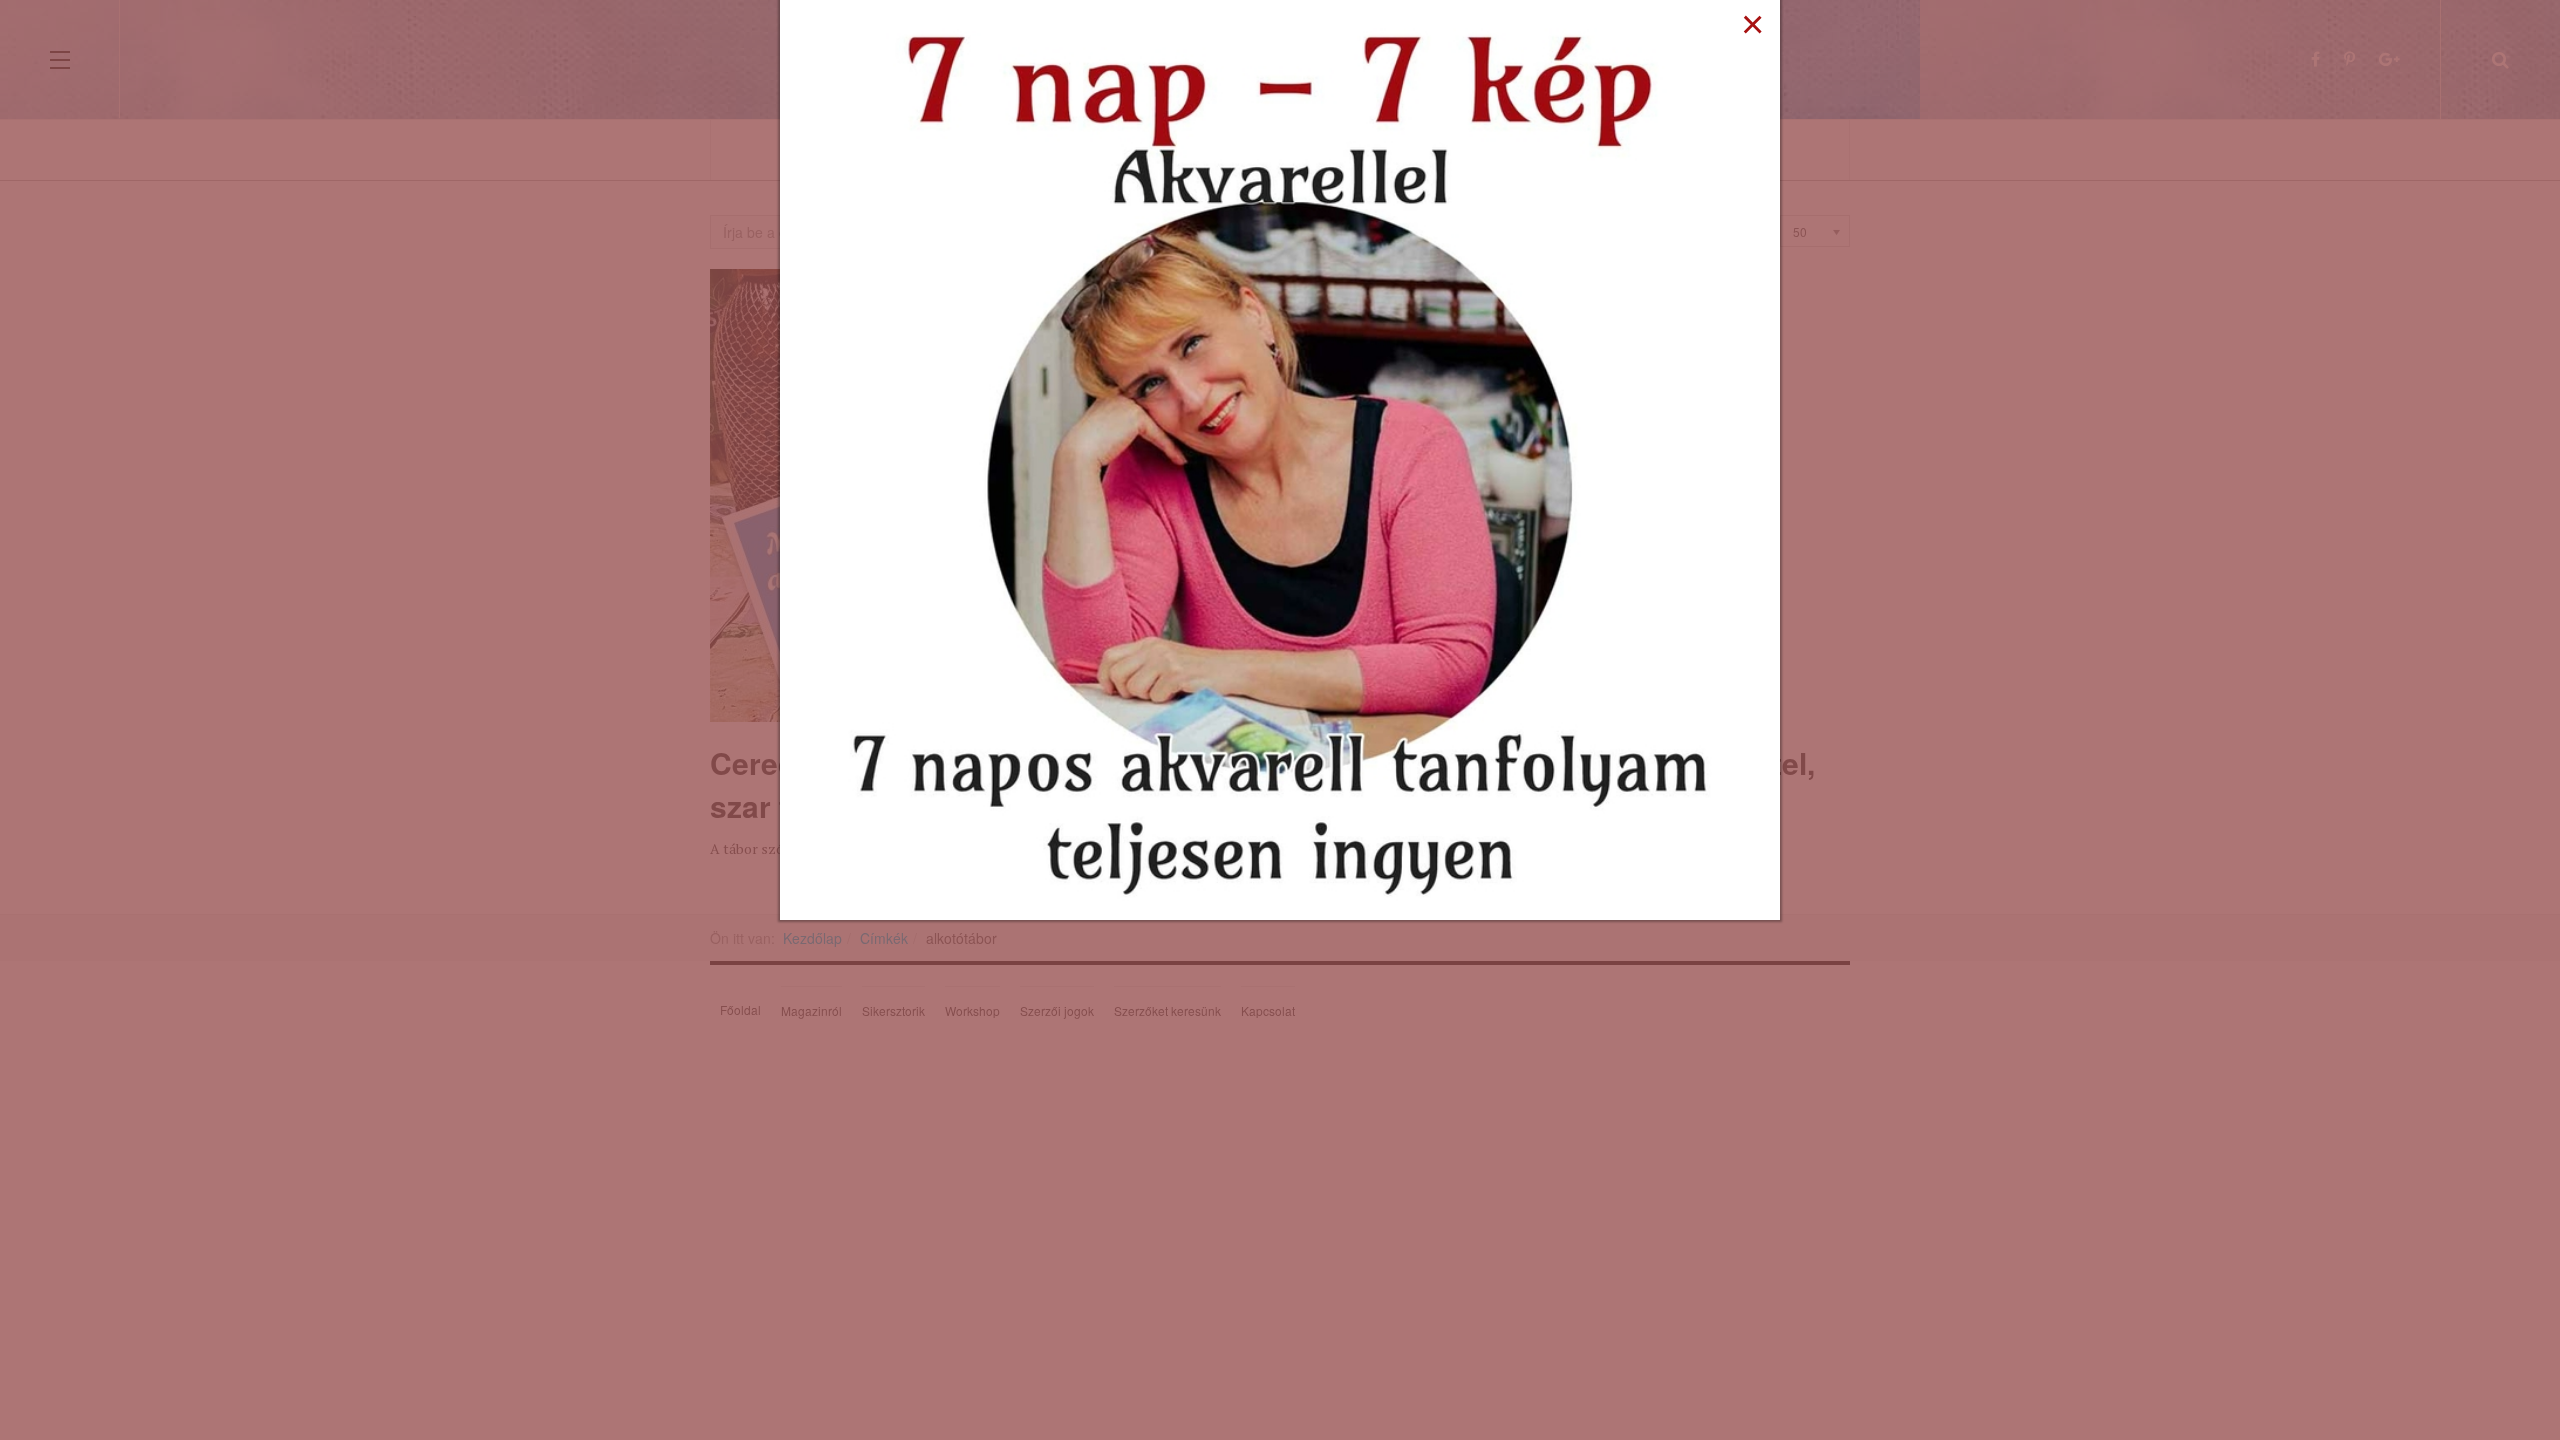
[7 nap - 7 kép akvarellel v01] (1280, 458)
